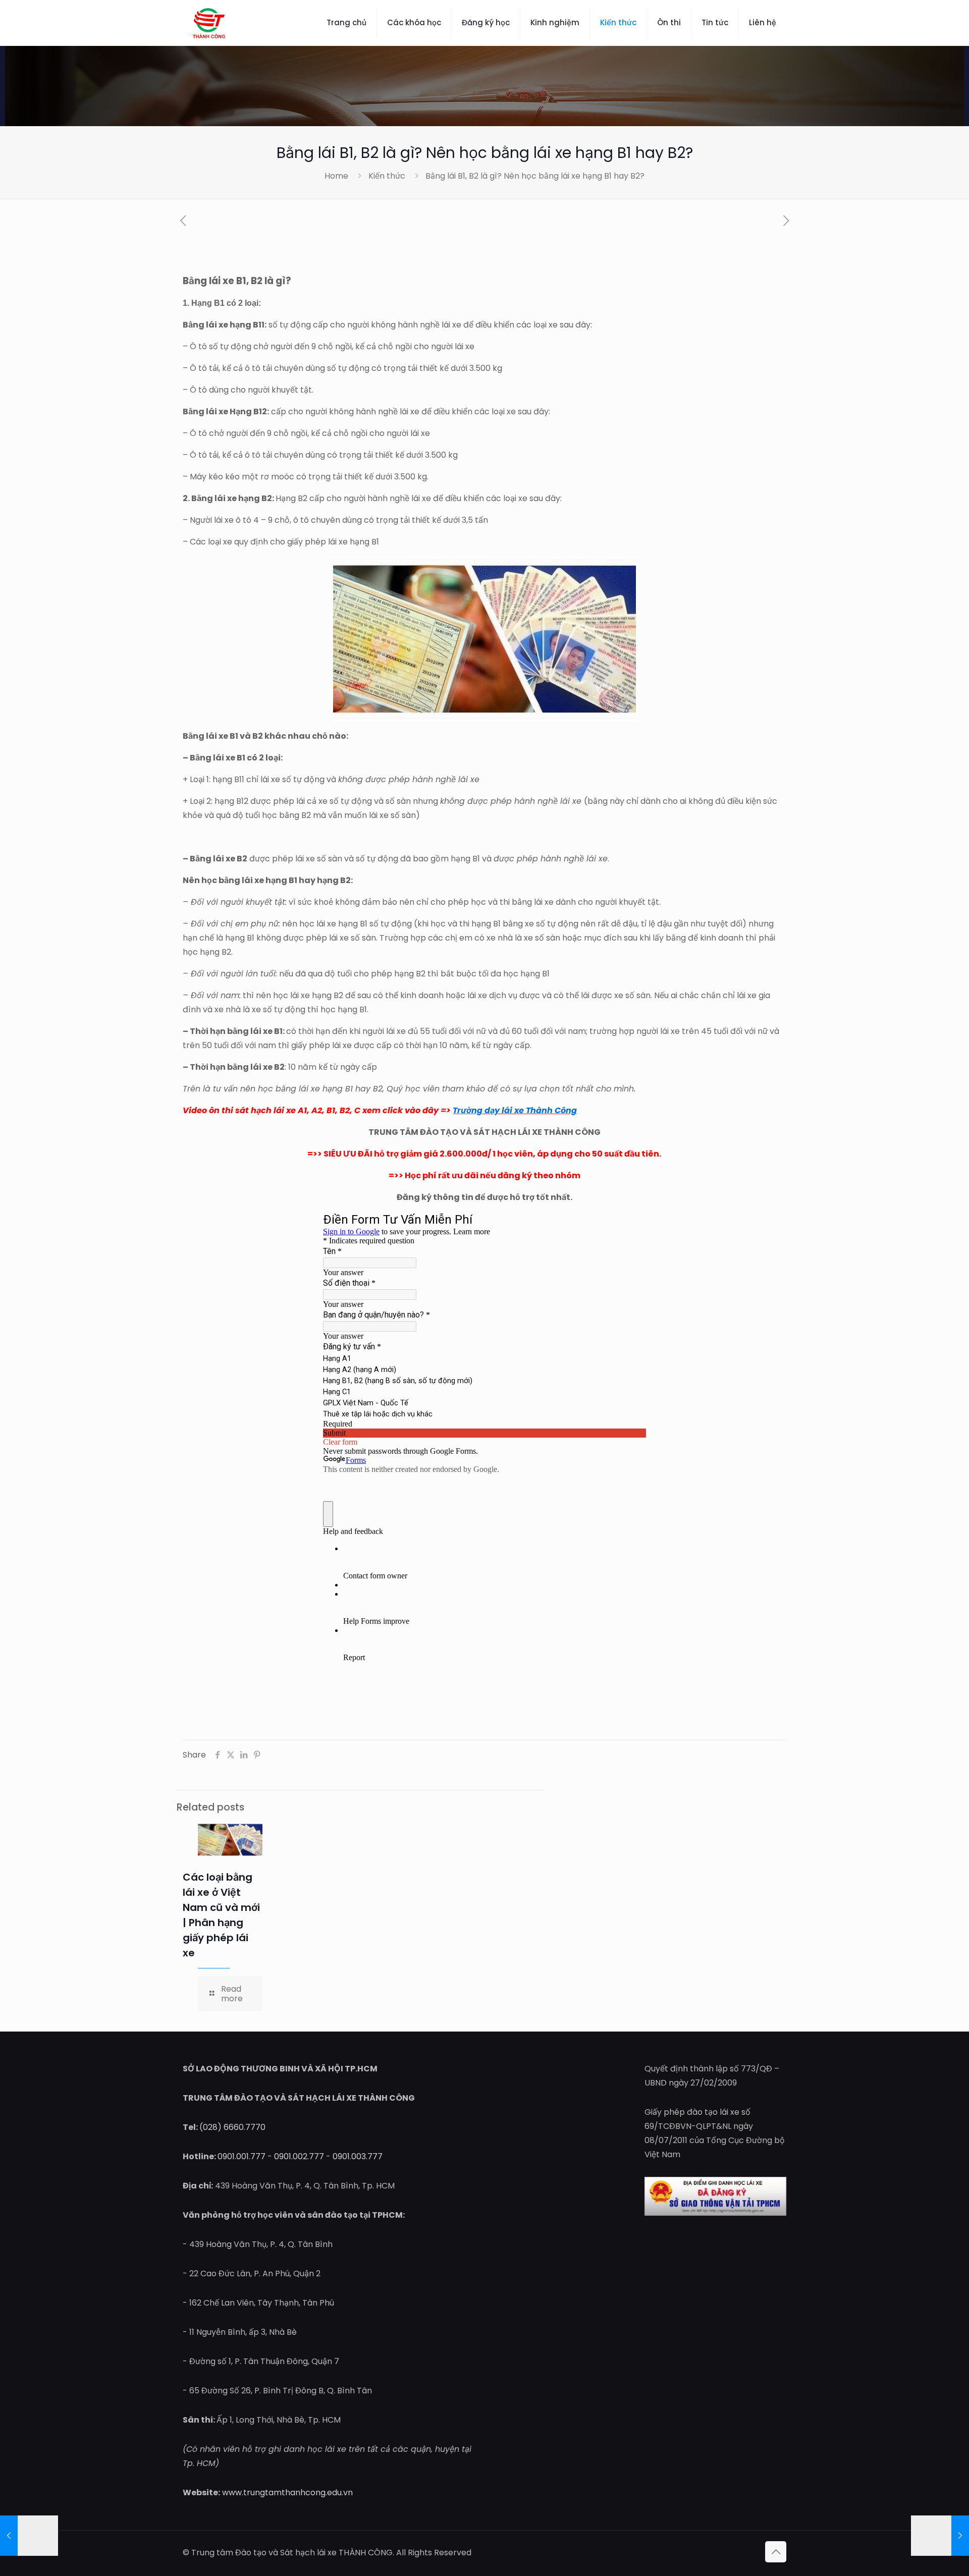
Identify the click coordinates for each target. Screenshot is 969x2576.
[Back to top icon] (776, 2552)
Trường (468, 1110)
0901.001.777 (241, 2156)
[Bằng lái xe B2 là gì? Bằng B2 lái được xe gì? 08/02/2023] (940, 2536)
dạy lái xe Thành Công (530, 1110)
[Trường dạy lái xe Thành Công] (209, 23)
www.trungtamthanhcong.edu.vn (287, 2492)
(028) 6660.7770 (232, 2127)
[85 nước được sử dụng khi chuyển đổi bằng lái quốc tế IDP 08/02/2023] (29, 2536)
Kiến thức (387, 176)
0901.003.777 (358, 2156)
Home (336, 176)
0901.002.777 (299, 2156)
